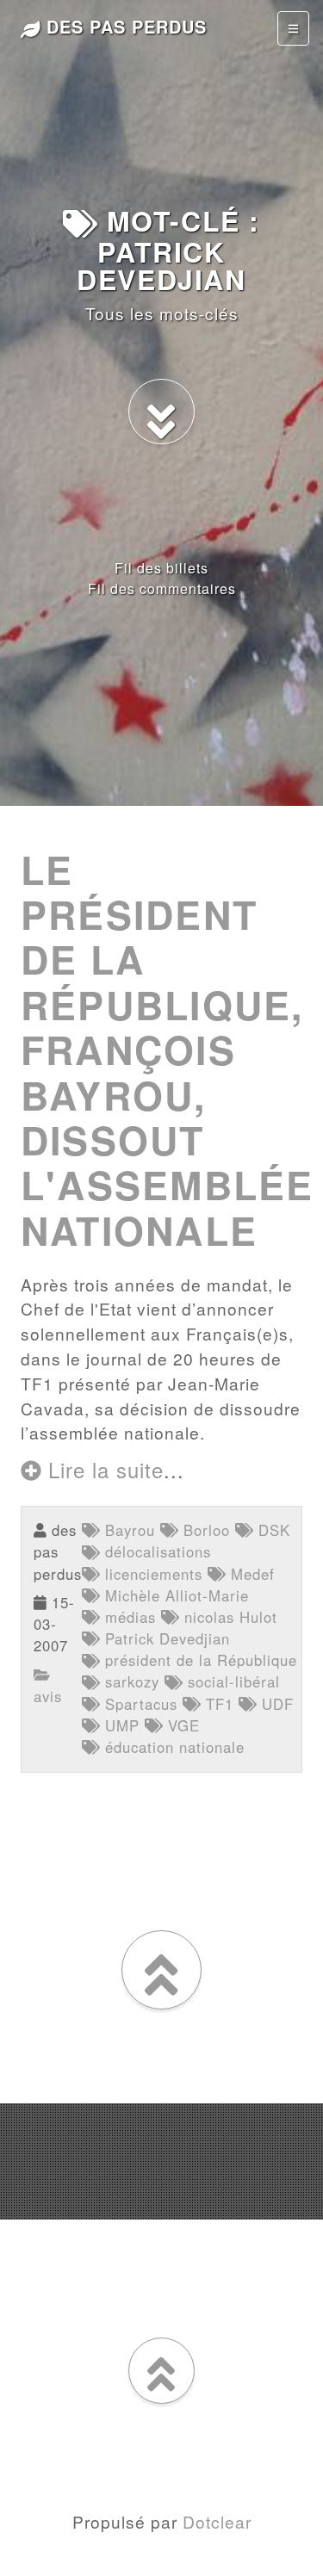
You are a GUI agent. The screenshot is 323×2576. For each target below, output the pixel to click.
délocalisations (155, 1551)
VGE (181, 1725)
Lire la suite (102, 1469)
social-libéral (231, 1681)
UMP (120, 1725)
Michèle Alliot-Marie (174, 1595)
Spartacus (139, 1704)
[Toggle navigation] (293, 28)
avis (48, 1696)
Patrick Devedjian (165, 1638)
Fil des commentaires (162, 588)
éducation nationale (172, 1747)
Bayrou (127, 1530)
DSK (272, 1530)
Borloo (204, 1530)
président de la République (199, 1660)
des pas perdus (124, 26)
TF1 (217, 1704)
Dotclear (217, 2521)
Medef (250, 1574)
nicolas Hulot (228, 1617)
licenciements (151, 1574)
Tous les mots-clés (162, 313)
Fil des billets (161, 568)
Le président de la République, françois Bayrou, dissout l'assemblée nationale (168, 1050)
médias (128, 1617)
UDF (275, 1704)
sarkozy (130, 1681)
